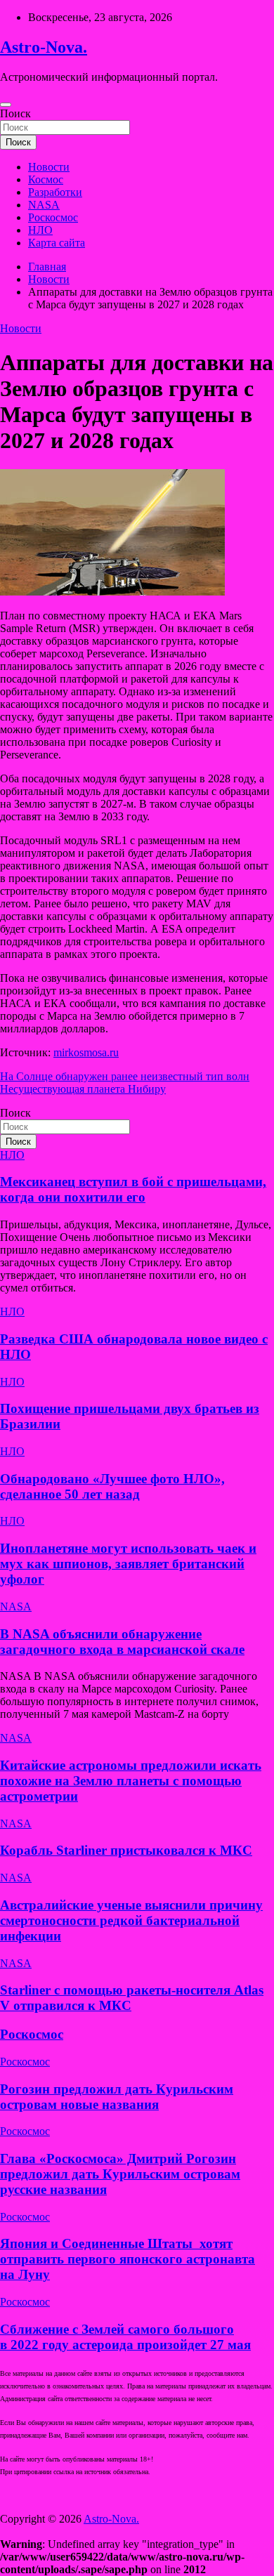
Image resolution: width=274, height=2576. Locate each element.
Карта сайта (57, 243)
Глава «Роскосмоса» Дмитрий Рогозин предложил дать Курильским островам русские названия (120, 2174)
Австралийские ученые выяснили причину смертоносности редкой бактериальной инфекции (131, 1920)
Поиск (15, 113)
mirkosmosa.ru (86, 1052)
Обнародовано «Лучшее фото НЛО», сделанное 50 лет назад (112, 1486)
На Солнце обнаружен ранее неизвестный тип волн (125, 1076)
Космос (46, 179)
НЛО (40, 230)
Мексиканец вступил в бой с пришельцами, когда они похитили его (133, 1189)
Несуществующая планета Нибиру (83, 1089)
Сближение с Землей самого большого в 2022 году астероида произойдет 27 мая (125, 2337)
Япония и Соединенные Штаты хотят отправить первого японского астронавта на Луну (128, 2259)
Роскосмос (53, 217)
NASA (44, 205)
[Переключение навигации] (6, 105)
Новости (49, 167)
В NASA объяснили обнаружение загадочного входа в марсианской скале (122, 1642)
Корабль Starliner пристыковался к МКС (126, 1850)
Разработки (55, 192)
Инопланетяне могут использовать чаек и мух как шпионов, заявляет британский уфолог (128, 1564)
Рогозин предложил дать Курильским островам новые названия (117, 2097)
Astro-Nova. (44, 47)
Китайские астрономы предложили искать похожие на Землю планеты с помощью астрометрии (131, 1781)
